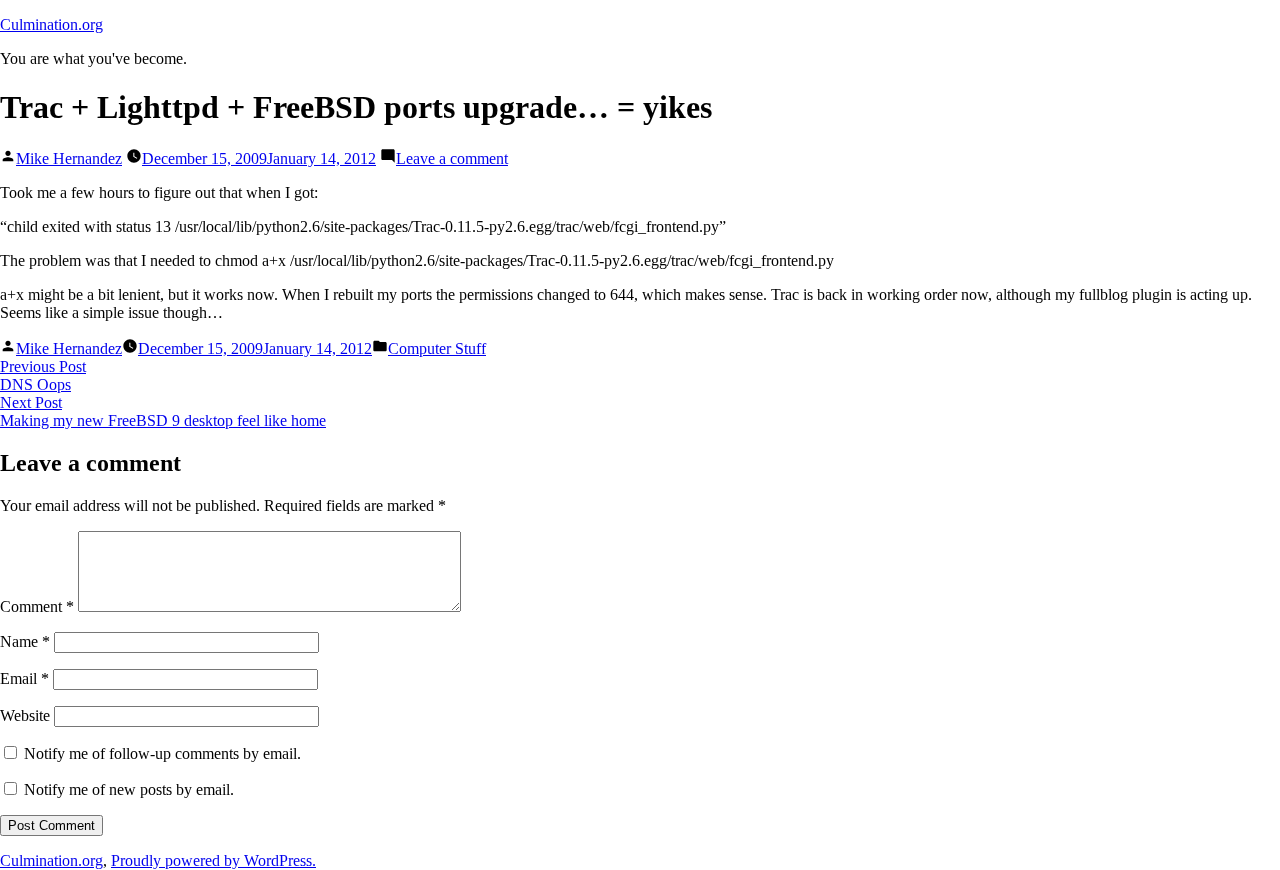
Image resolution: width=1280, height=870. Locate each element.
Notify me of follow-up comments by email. (162, 753)
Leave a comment (452, 158)
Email (24, 678)
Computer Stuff (437, 348)
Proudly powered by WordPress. (213, 860)
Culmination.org (51, 24)
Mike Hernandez (69, 158)
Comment (37, 606)
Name (25, 641)
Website (25, 715)
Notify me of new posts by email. (129, 789)
